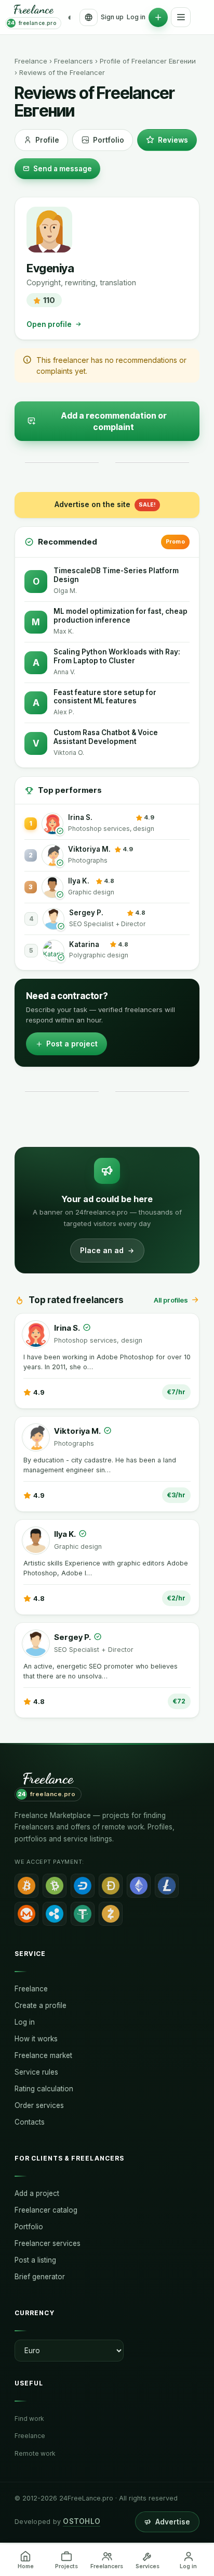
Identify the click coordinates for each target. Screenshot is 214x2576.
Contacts (30, 2122)
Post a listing (35, 2260)
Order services (39, 2105)
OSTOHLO (82, 2521)
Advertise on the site (105, 504)
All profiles (171, 1300)
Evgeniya (50, 268)
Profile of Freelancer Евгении (148, 61)
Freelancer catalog (46, 2210)
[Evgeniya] (49, 230)
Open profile (49, 324)
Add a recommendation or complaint (114, 421)
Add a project (37, 2193)
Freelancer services (48, 2243)
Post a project (72, 1044)
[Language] (89, 17)
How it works (36, 2039)
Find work (29, 2419)
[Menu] (181, 17)
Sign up (112, 17)
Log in (136, 17)
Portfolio (109, 140)
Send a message (63, 169)
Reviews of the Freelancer (62, 72)
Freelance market (43, 2055)
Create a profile (41, 2005)
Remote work (35, 2453)
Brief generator (40, 2277)
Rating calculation (44, 2089)
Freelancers (73, 61)
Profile (47, 140)
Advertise (173, 2522)
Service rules (36, 2072)
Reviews (173, 140)
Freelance (31, 61)
